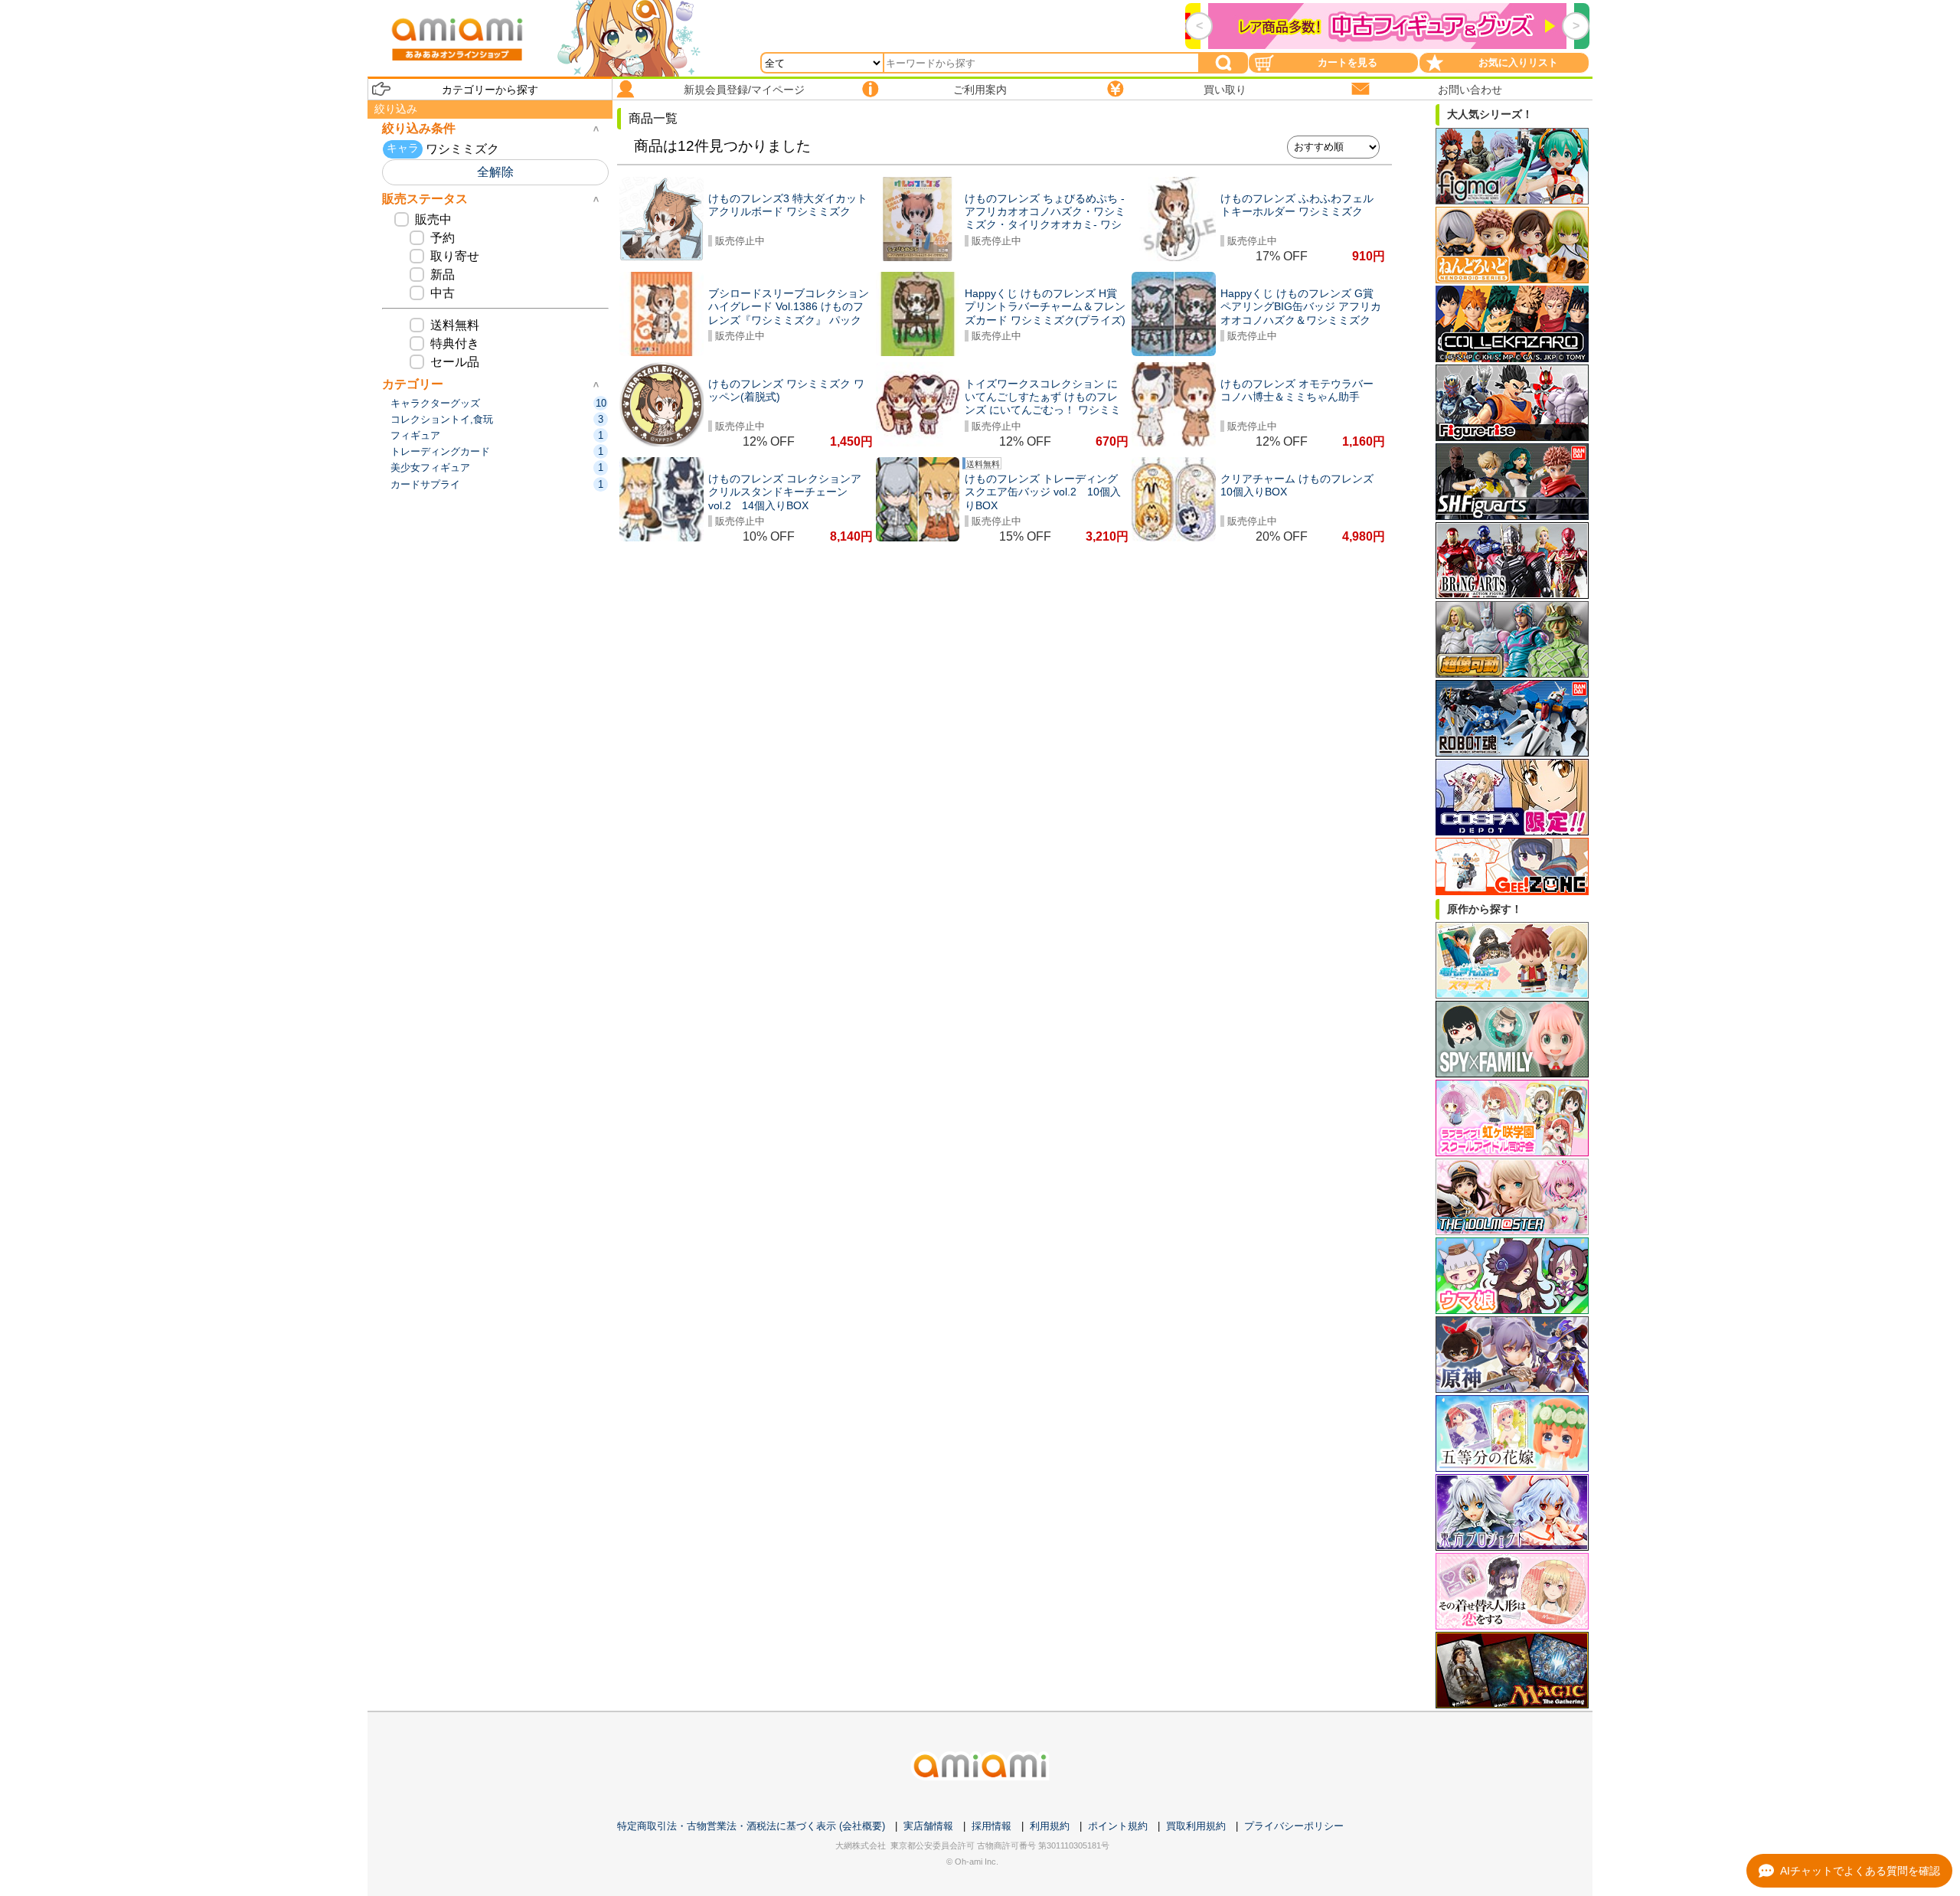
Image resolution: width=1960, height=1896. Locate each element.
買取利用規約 (1196, 1826)
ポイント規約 (1118, 1826)
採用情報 (991, 1826)
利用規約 (1050, 1826)
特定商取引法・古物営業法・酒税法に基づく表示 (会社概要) (751, 1826)
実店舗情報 (928, 1826)
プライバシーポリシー (1294, 1826)
